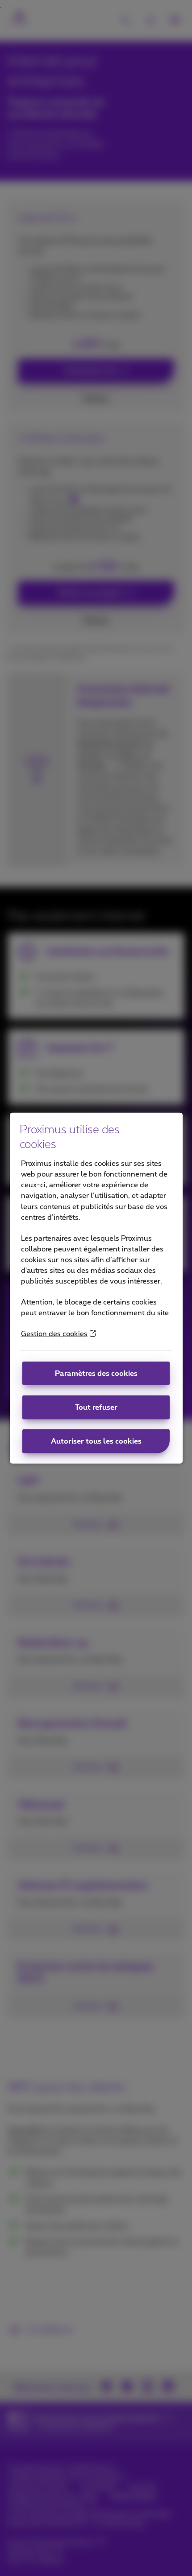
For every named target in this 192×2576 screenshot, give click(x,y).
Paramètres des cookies (96, 1373)
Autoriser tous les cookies (96, 1441)
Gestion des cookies (54, 1334)
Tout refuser (96, 1407)
